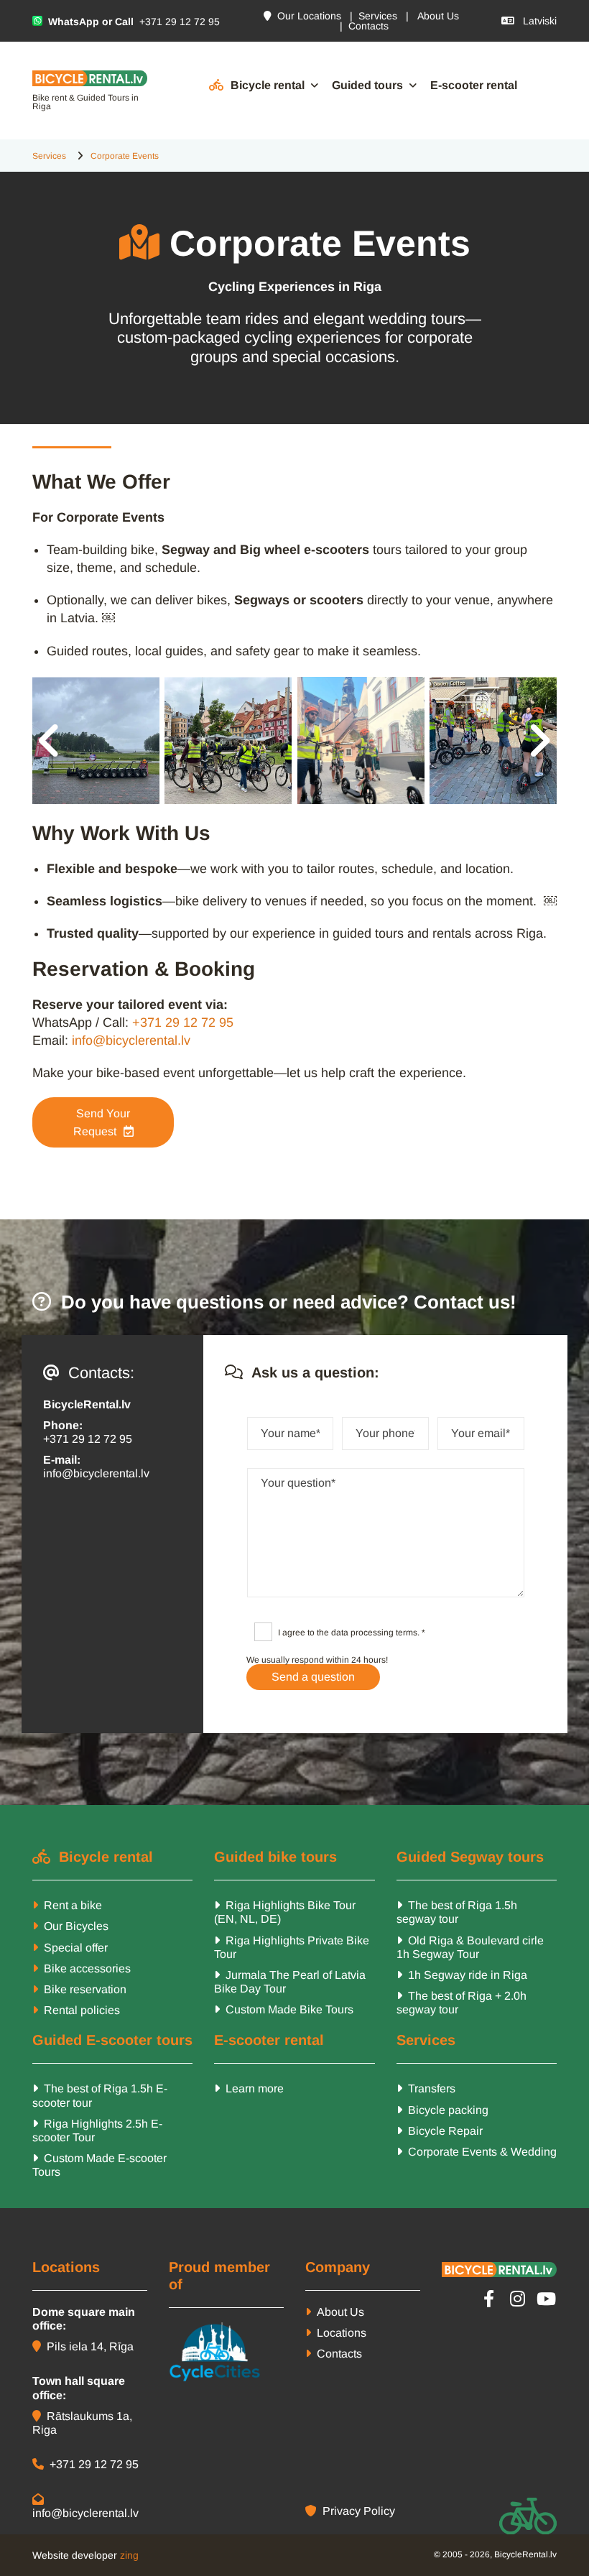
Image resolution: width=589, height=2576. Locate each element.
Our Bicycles (76, 1926)
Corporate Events (125, 156)
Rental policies (82, 2010)
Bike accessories (86, 1968)
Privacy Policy (350, 2511)
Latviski (529, 21)
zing (129, 2555)
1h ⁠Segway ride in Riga (462, 1975)
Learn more (249, 2088)
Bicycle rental (268, 85)
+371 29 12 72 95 (178, 22)
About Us (438, 16)
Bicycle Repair (440, 2131)
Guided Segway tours (470, 1857)
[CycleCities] (226, 2353)
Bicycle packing (442, 2110)
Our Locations (302, 16)
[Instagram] (517, 2299)
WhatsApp (74, 22)
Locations (336, 2333)
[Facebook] (488, 2299)
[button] (103, 1122)
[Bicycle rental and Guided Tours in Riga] (90, 78)
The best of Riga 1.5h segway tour (457, 1912)
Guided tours (367, 85)
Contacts (368, 26)
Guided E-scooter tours (112, 2040)
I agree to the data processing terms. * (352, 1633)
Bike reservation (85, 1989)
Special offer (76, 1948)
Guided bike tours (275, 1857)
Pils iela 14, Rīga (83, 2346)
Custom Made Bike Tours (284, 2009)
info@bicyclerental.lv (131, 1040)
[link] (258, 86)
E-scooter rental (474, 85)
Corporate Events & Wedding (477, 2152)
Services (378, 16)
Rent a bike (73, 1905)
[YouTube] (546, 2299)
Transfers (426, 2088)
